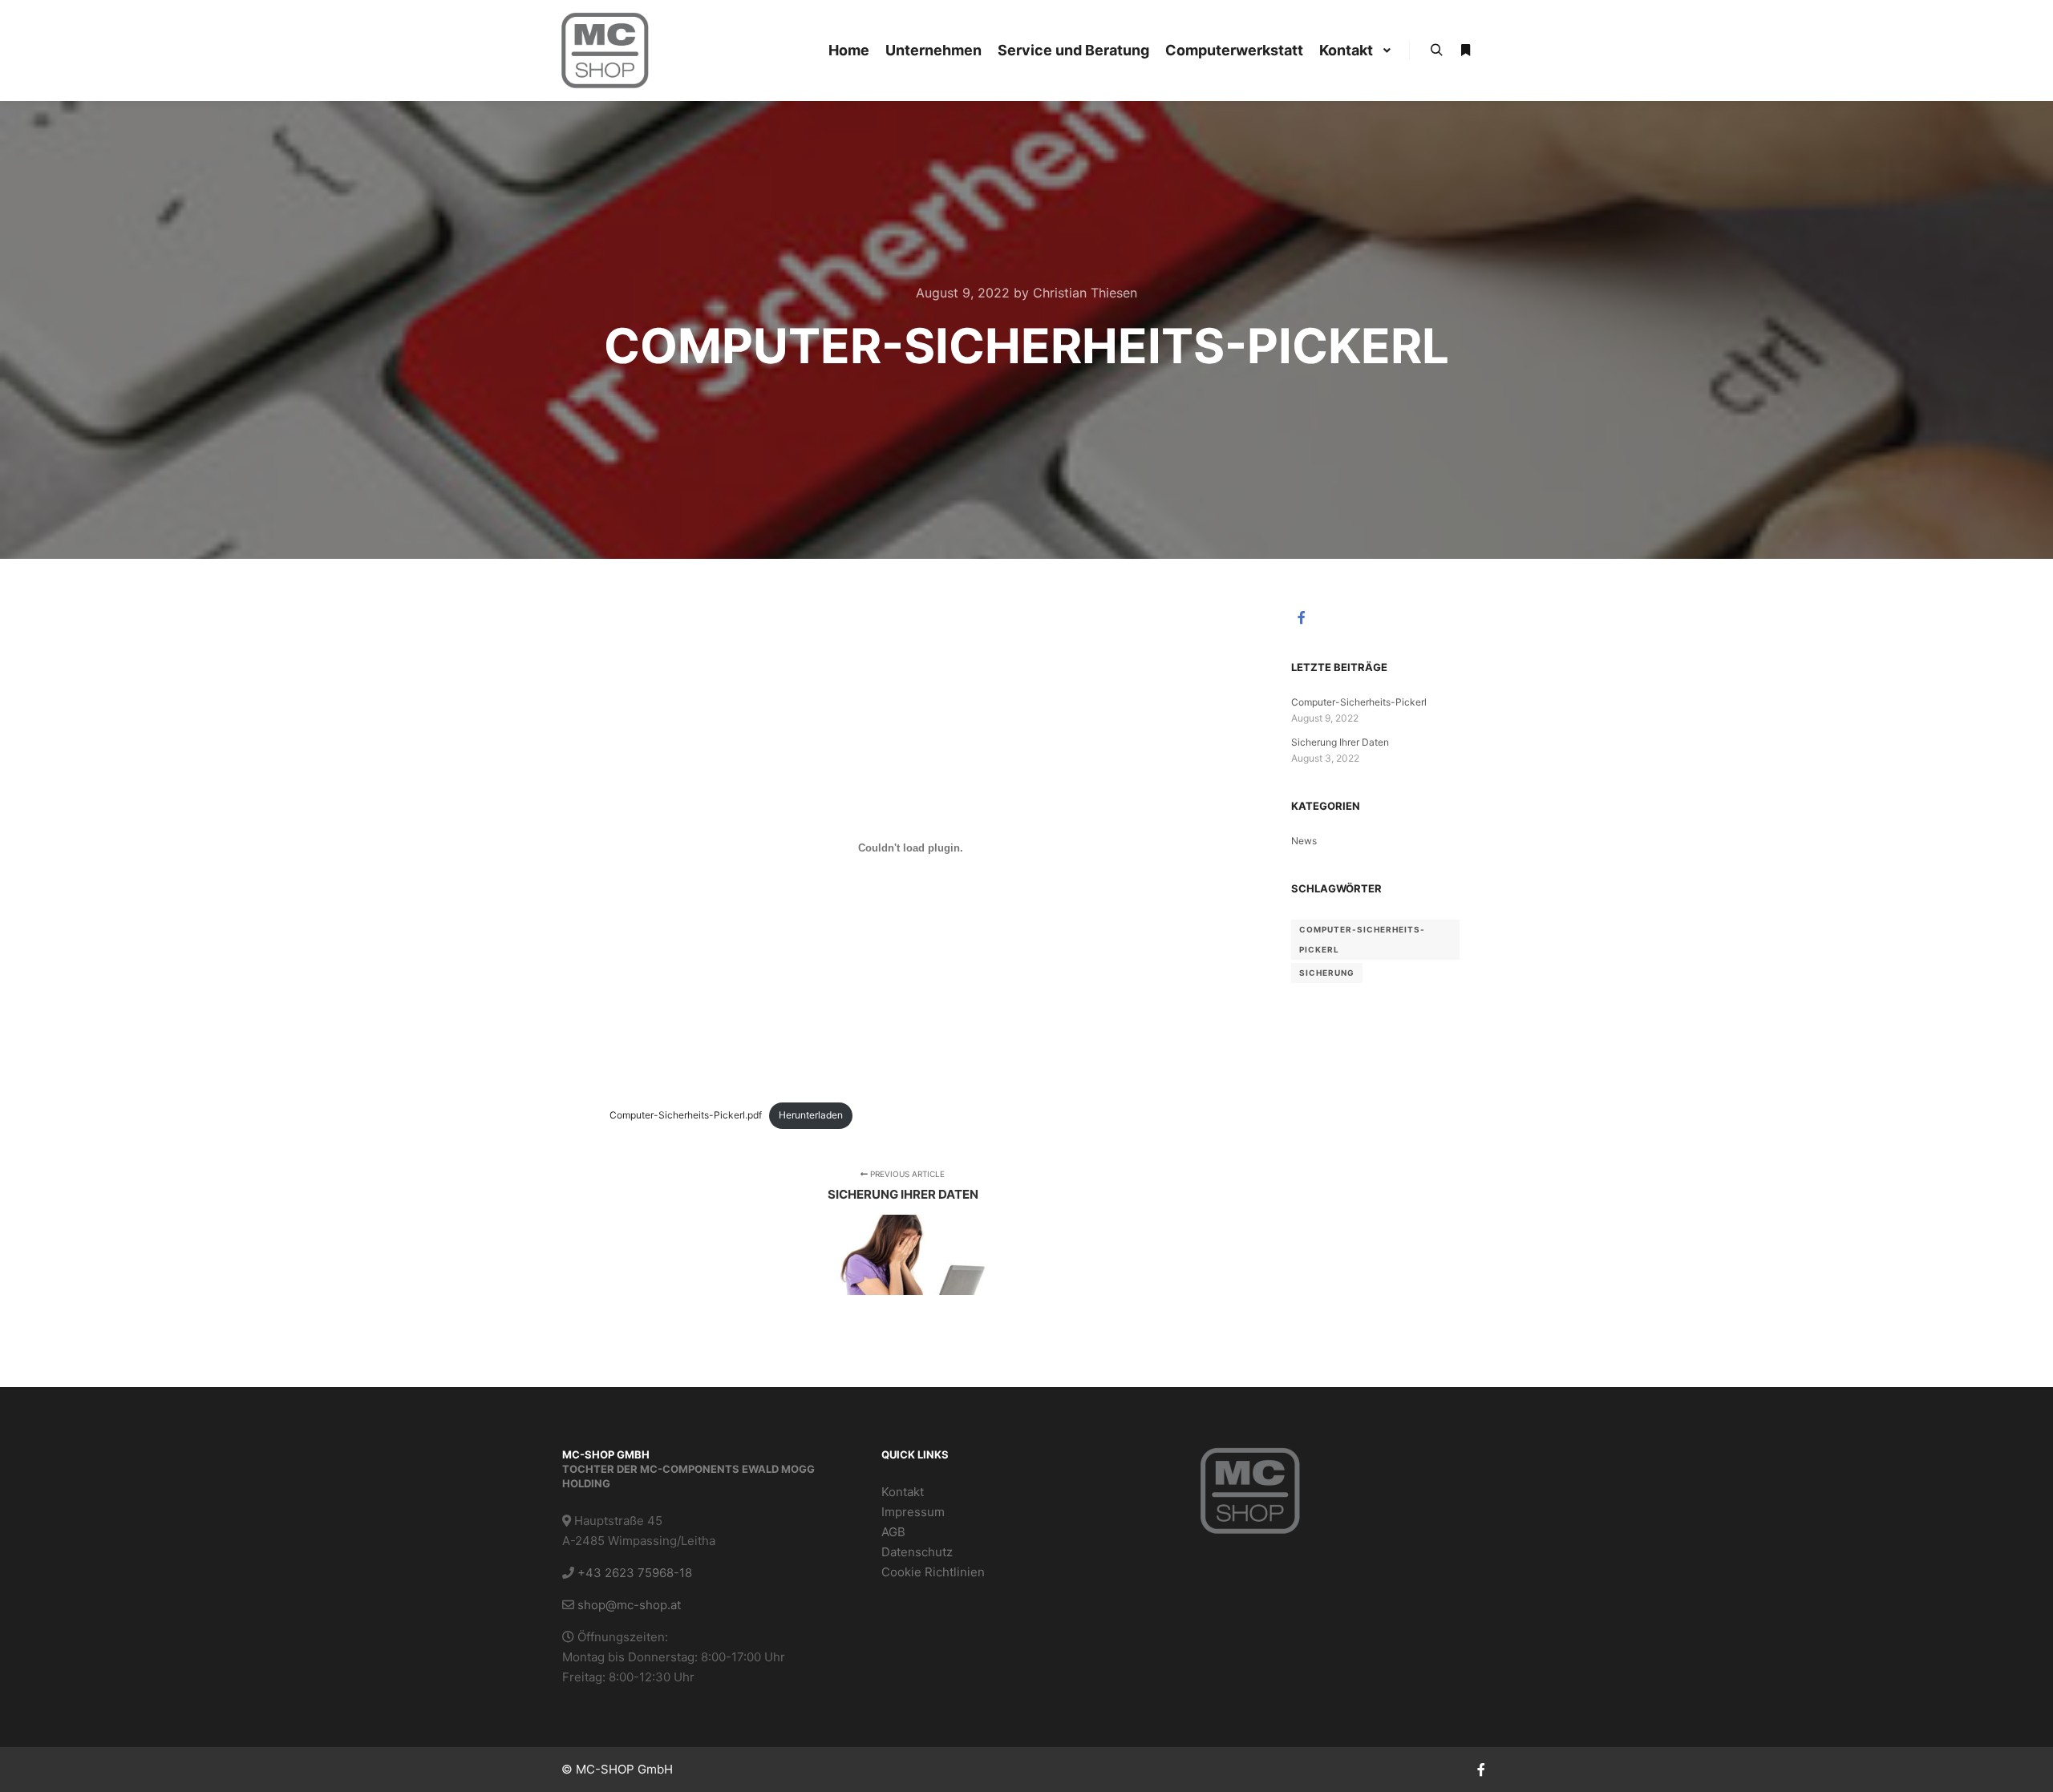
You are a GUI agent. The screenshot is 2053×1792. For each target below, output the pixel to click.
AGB (893, 1532)
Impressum (913, 1512)
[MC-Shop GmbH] (605, 51)
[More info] (1465, 51)
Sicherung (1327, 973)
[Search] (1436, 51)
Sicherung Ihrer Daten (1340, 742)
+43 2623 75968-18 (635, 1573)
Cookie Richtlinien (933, 1572)
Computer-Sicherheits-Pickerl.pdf (686, 1115)
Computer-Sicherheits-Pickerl (1359, 702)
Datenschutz (917, 1552)
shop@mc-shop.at (629, 1605)
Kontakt (903, 1492)
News (1304, 841)
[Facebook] (1302, 617)
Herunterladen (811, 1115)
